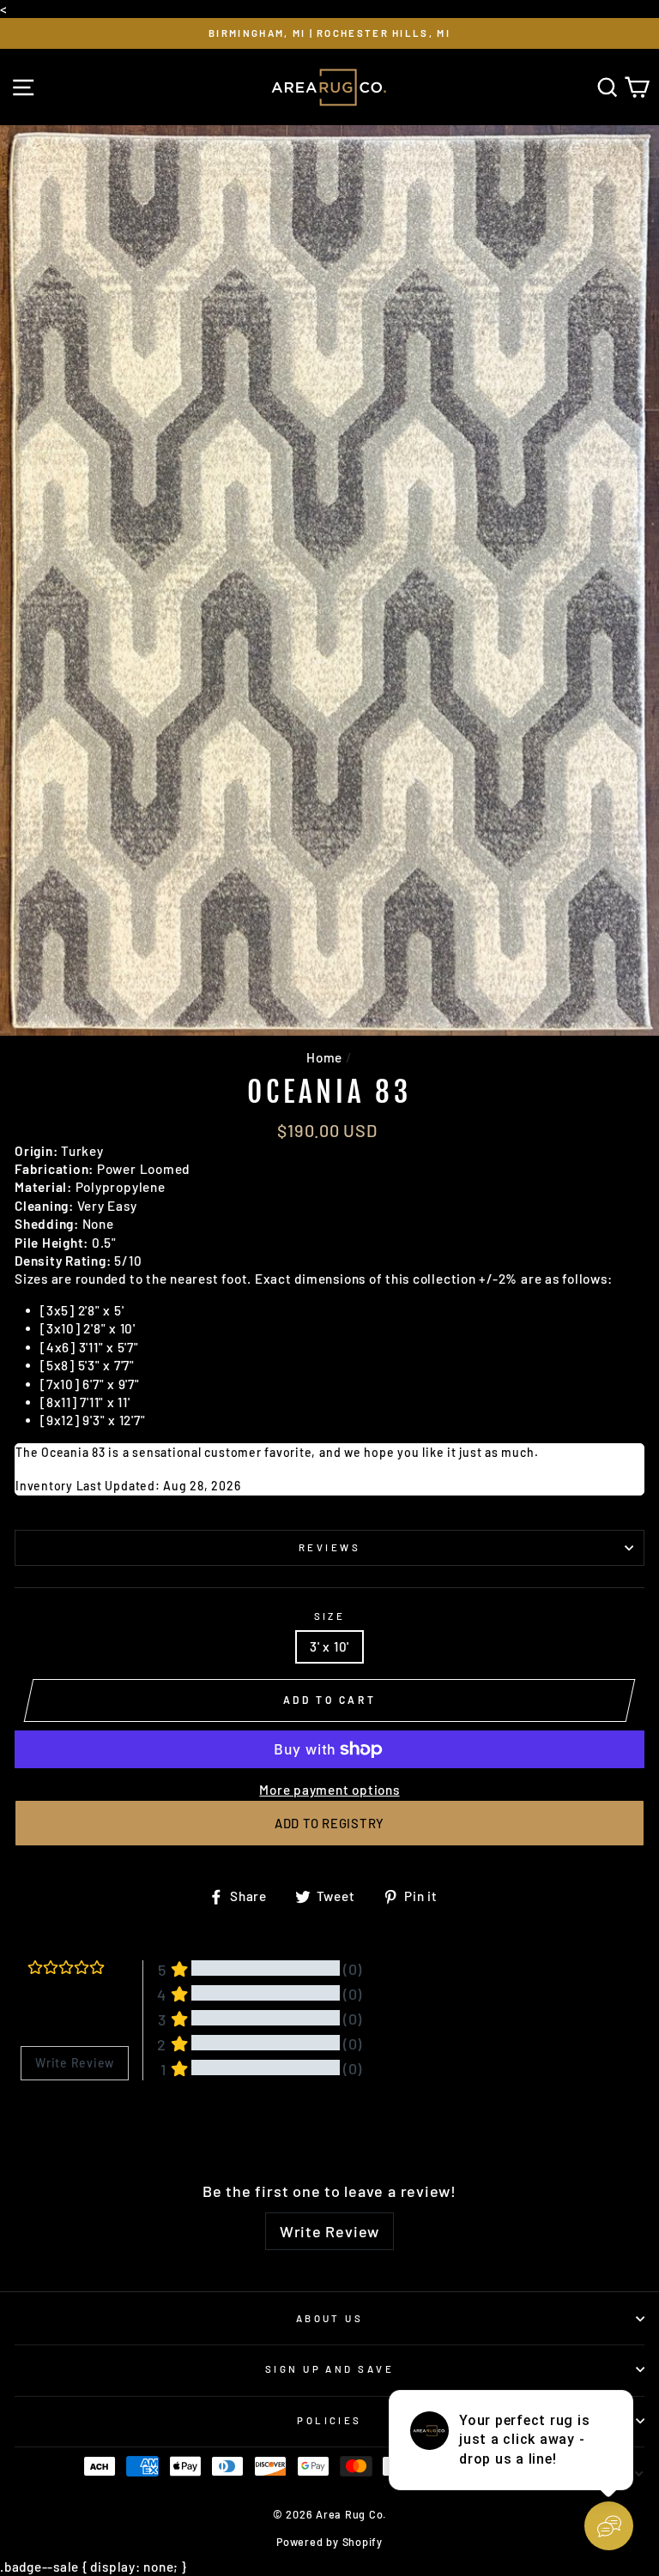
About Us (330, 2318)
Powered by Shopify (329, 2542)
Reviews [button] (42, 2125)
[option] (329, 33)
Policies (329, 2420)
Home (324, 1057)
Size (330, 1616)
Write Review (329, 2231)
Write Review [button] (75, 2063)
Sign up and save (329, 2369)
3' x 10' (329, 1646)
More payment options (329, 1790)
